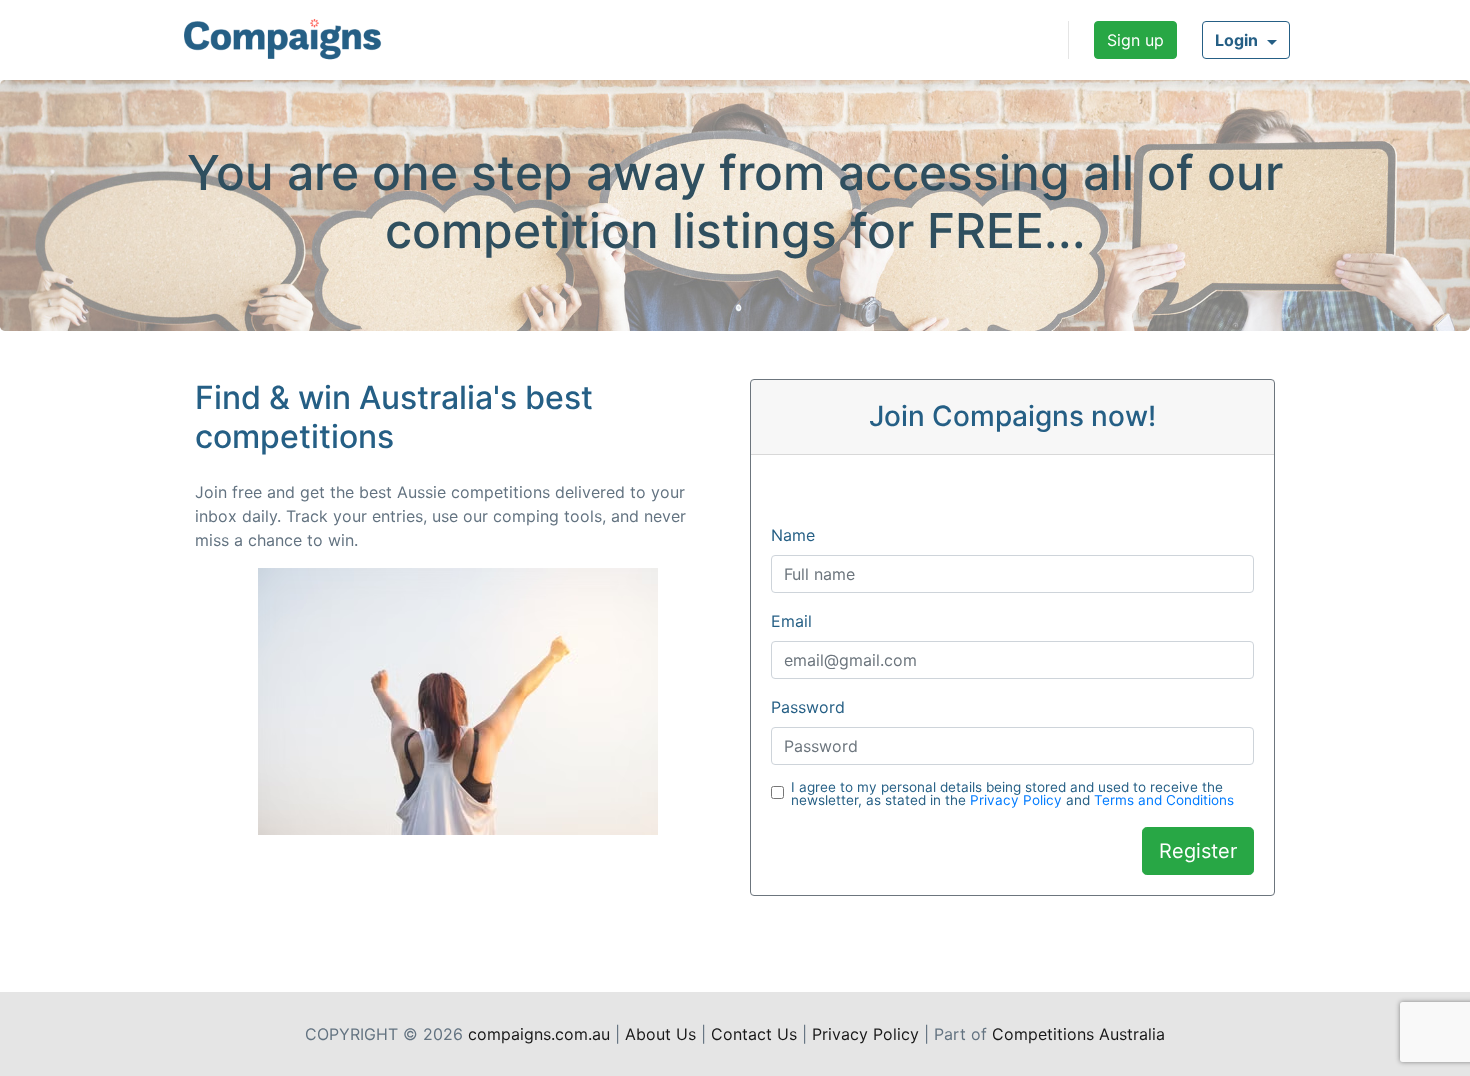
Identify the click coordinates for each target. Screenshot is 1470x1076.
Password (808, 707)
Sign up (1135, 40)
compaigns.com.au (539, 1034)
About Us (660, 1034)
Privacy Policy (1016, 800)
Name (793, 535)
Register (1198, 851)
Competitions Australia (1078, 1034)
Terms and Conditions (1164, 800)
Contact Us (754, 1034)
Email (791, 621)
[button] (1246, 40)
